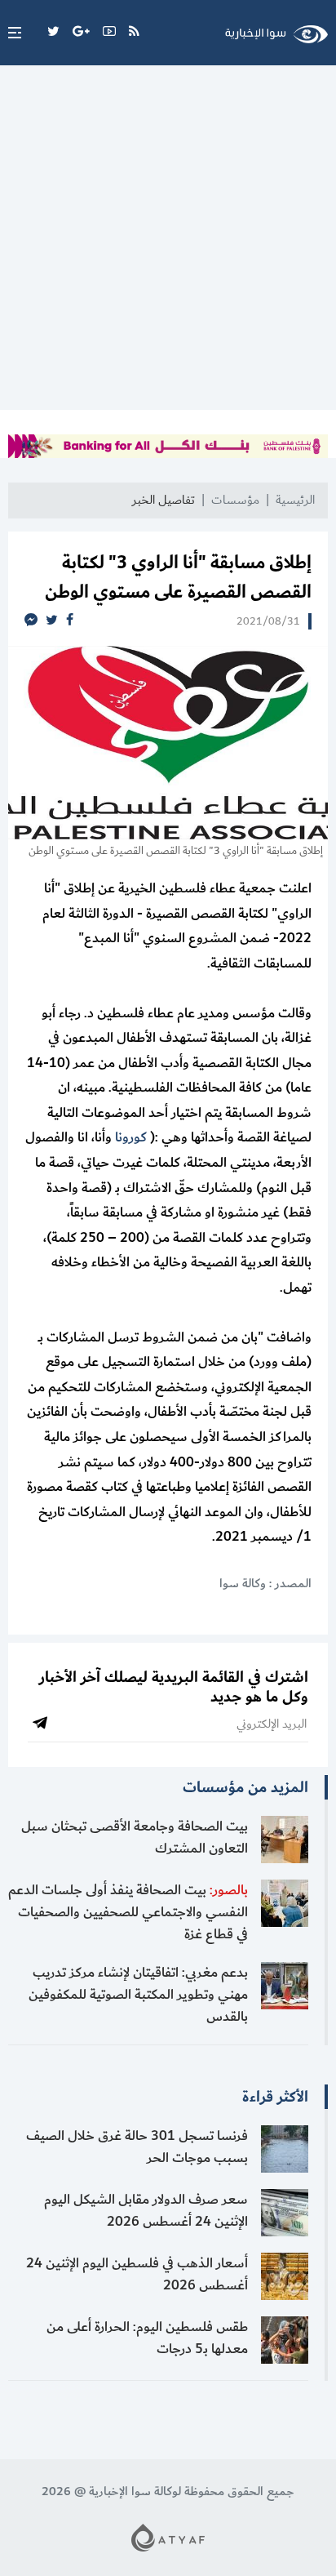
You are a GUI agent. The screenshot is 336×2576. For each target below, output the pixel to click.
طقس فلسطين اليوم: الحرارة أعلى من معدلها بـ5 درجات (147, 2338)
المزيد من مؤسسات (245, 1787)
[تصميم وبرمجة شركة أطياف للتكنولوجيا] (168, 2537)
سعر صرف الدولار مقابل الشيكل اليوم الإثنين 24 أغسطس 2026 (146, 2211)
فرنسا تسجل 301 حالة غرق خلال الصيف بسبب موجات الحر (137, 2147)
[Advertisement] (168, 242)
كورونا (131, 1137)
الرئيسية (295, 500)
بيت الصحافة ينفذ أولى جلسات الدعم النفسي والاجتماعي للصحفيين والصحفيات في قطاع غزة (128, 1912)
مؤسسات (235, 500)
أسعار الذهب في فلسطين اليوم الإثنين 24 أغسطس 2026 (137, 2274)
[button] (11, 33)
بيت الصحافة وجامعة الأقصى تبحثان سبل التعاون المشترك (135, 1837)
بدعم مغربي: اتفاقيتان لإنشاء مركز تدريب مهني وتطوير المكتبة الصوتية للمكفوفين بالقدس (138, 1995)
